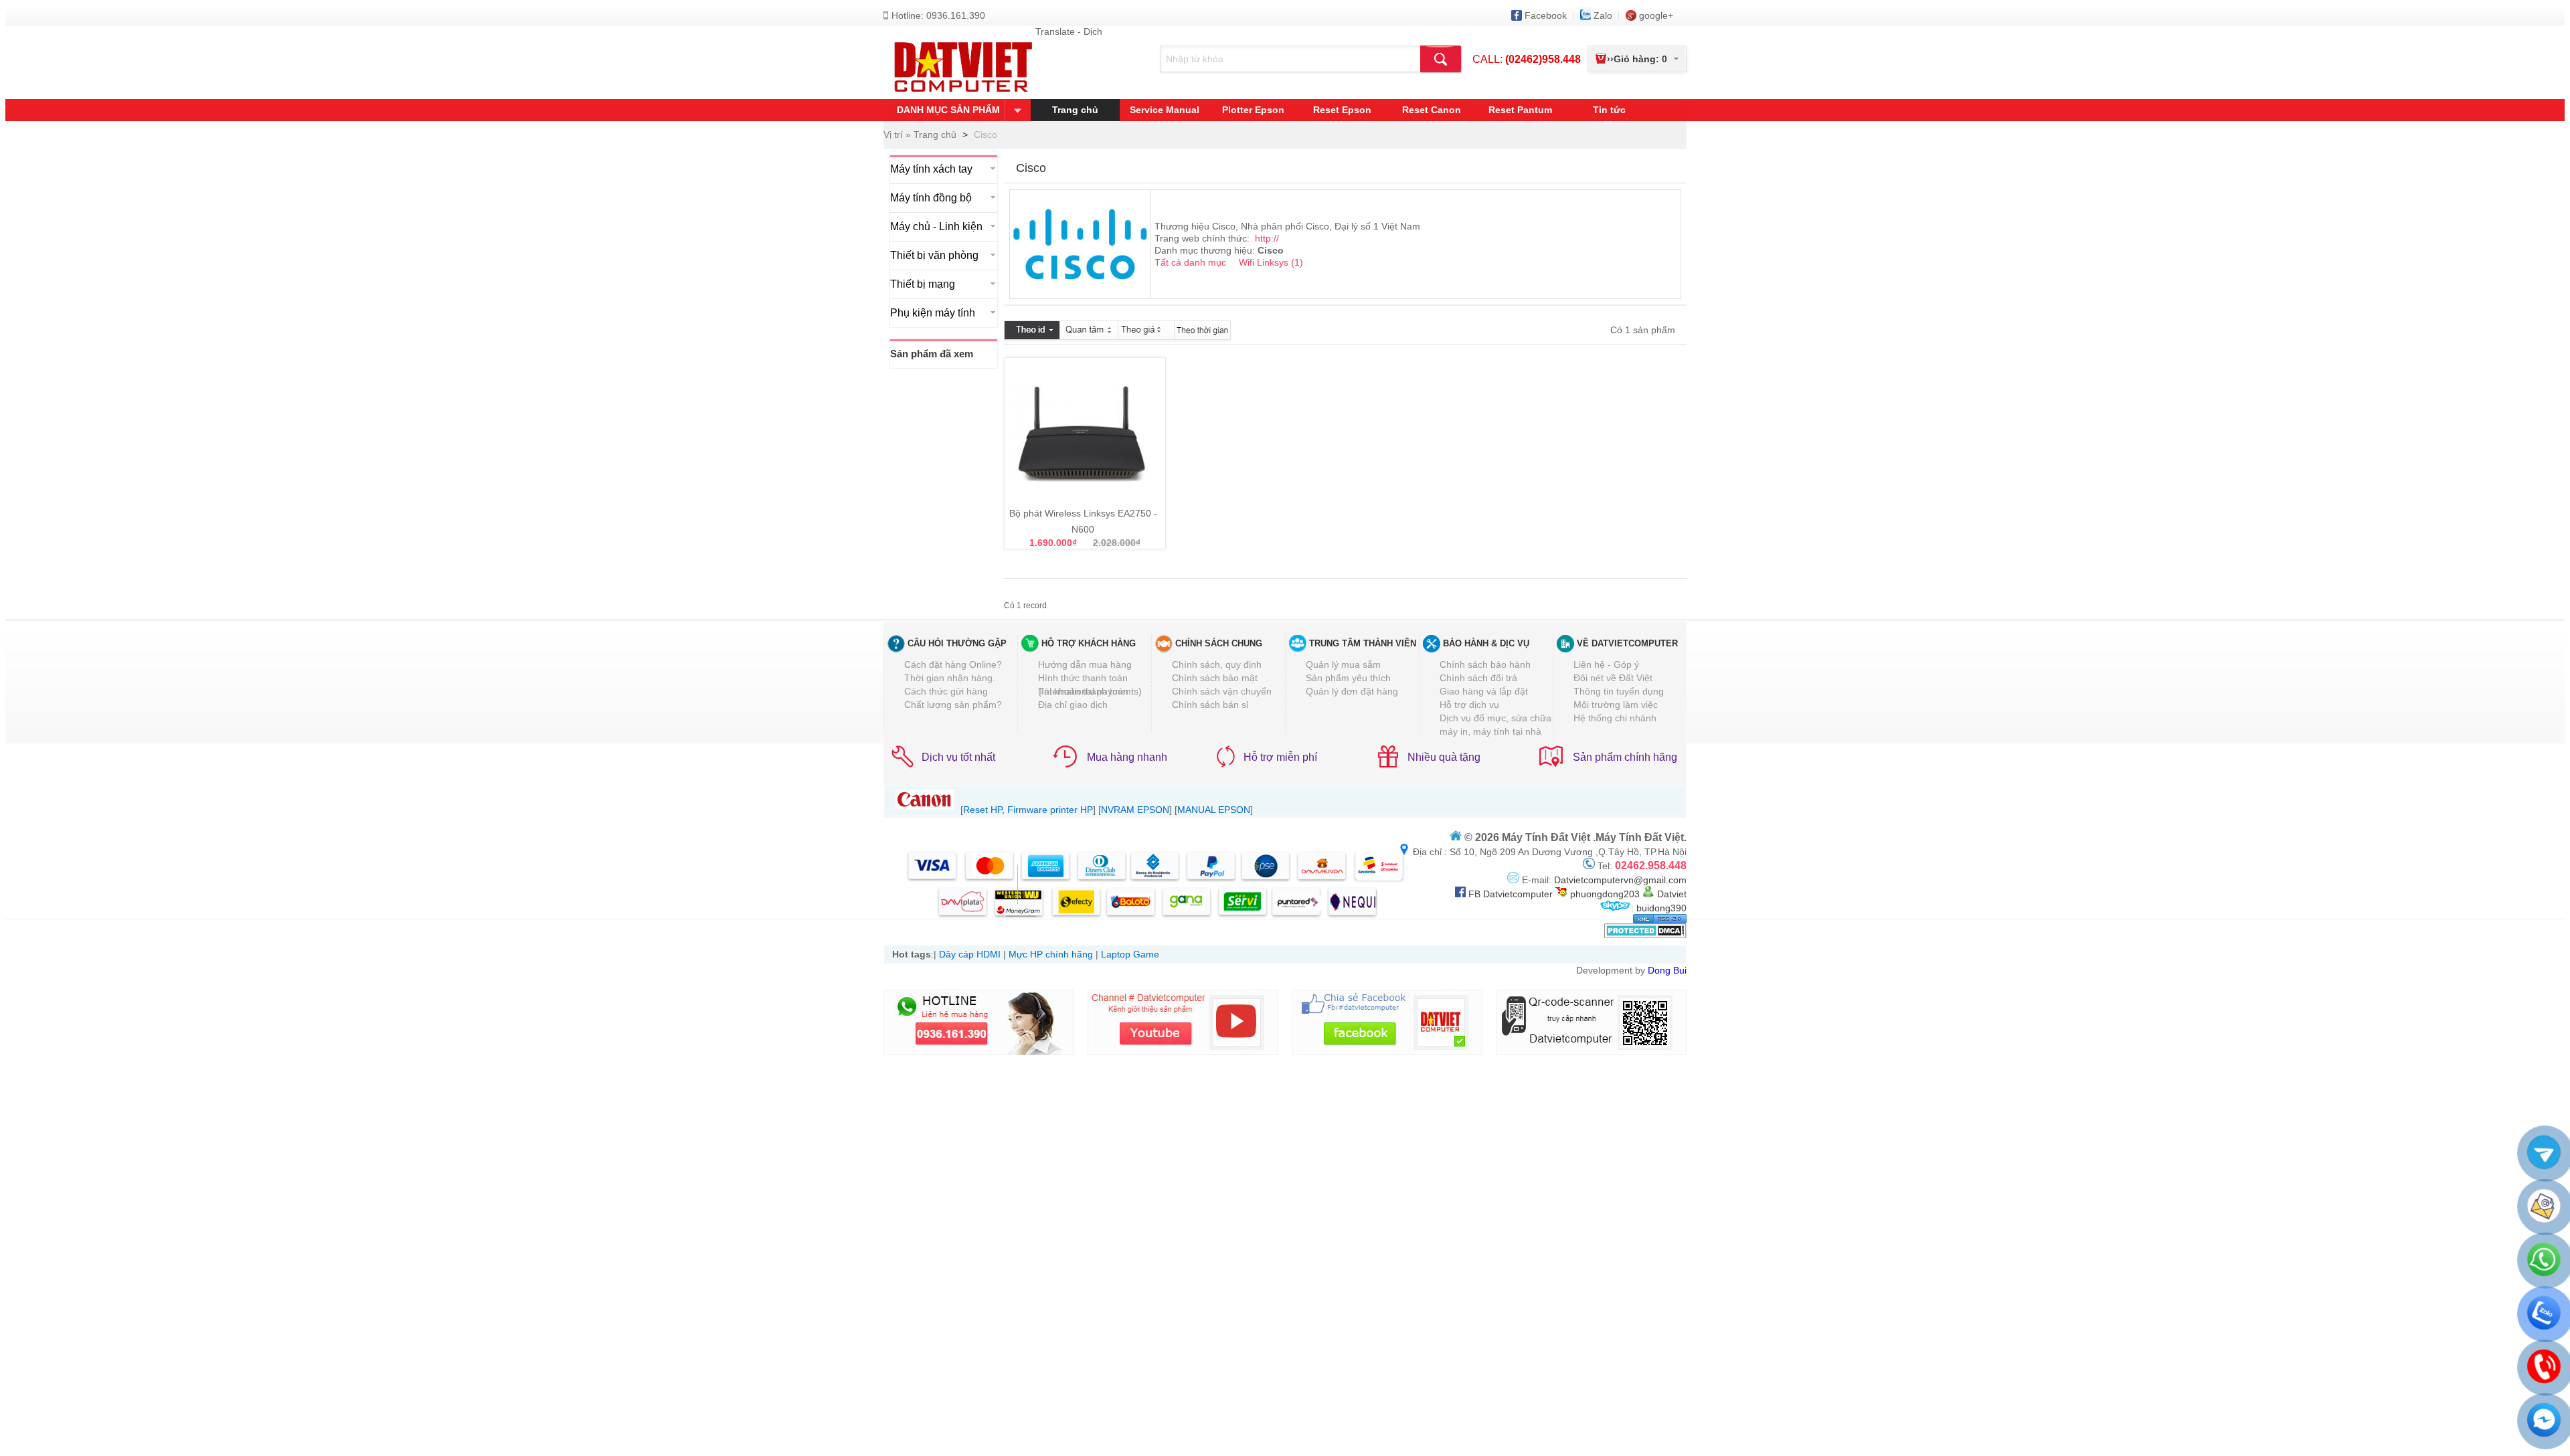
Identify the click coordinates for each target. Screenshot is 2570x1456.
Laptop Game (1130, 954)
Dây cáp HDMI (970, 954)
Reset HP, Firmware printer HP (1028, 810)
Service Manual (1165, 110)
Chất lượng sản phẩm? (953, 705)
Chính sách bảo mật (1215, 678)
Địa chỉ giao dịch (1073, 705)
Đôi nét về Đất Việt (1613, 678)
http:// (1267, 238)
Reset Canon (1432, 110)
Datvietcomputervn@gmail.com (1619, 880)
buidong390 (1661, 908)
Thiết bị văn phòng (934, 255)
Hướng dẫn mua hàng (1085, 664)
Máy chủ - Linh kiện (936, 226)
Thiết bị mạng (923, 284)
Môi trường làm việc (1616, 705)
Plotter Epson (1253, 110)
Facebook (1546, 15)
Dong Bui (1667, 970)
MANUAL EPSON (1214, 810)
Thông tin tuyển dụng (1619, 691)
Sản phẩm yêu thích (1348, 678)
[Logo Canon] (925, 810)
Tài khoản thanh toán (1083, 691)
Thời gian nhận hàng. (950, 678)
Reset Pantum (1520, 110)
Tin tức (1609, 110)
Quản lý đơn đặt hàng (1352, 691)
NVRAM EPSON (1135, 810)
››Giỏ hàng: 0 (1637, 59)
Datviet (1672, 894)
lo (1603, 15)
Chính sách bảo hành (1485, 664)
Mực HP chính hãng (1051, 954)
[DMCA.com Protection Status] (1645, 935)
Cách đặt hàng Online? (953, 664)
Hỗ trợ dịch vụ (1469, 705)
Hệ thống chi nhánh (1615, 718)
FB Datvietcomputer (1509, 894)
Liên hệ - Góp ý (1606, 664)
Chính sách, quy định (1217, 664)
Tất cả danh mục (1192, 262)
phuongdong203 (1604, 894)
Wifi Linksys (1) (1271, 262)
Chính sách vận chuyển (1222, 691)
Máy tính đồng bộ (931, 198)
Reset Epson (1342, 110)
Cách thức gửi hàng (946, 691)
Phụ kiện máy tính (933, 313)
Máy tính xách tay (931, 169)
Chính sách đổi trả (1478, 678)
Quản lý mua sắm (1343, 664)
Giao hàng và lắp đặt (1484, 691)
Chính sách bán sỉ (1210, 705)
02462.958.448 (1651, 866)
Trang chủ (1075, 110)
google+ (1656, 15)
